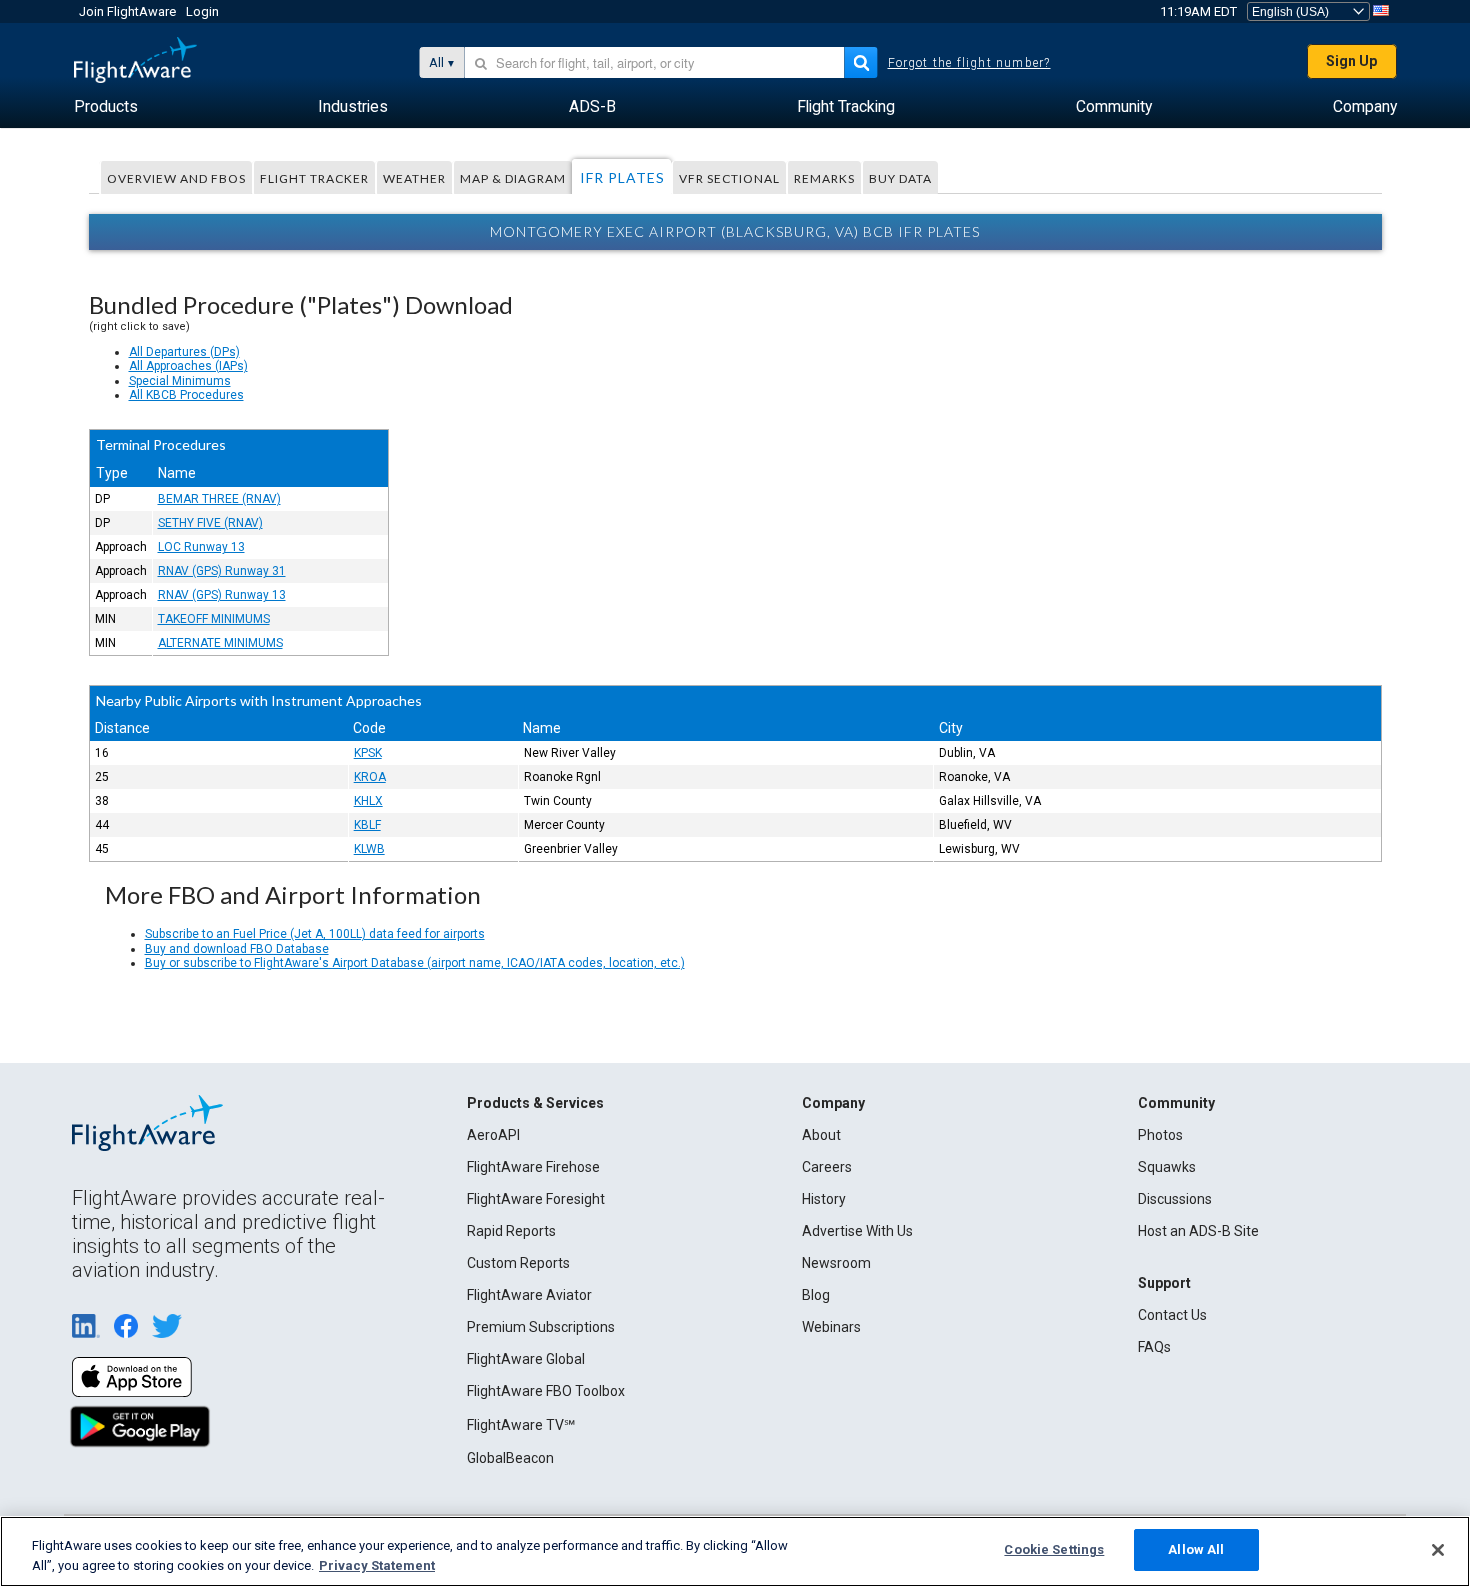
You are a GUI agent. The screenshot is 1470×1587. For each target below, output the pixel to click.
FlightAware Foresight (536, 1199)
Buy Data (900, 178)
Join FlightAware (127, 11)
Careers (827, 1167)
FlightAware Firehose (533, 1167)
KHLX (368, 801)
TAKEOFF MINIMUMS (214, 619)
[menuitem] (106, 107)
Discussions (1175, 1199)
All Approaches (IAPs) (188, 366)
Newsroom (836, 1263)
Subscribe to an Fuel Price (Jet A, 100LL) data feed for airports (315, 934)
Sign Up (1351, 61)
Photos (1160, 1135)
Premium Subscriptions (541, 1327)
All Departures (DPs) (184, 352)
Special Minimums (180, 381)
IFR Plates (622, 177)
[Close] (1438, 1550)
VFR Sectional (729, 178)
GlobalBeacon (510, 1458)
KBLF (367, 825)
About (821, 1135)
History (824, 1199)
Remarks (824, 178)
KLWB (369, 849)
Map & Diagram (513, 178)
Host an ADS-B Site (1198, 1231)
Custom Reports (518, 1263)
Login (202, 11)
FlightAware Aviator (529, 1295)
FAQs (1154, 1347)
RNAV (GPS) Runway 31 (222, 571)
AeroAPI (493, 1135)
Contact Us (1172, 1315)
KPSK (368, 753)
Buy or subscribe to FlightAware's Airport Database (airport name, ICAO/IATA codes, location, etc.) (415, 963)
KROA (370, 777)
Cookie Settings (1054, 1549)
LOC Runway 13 (201, 547)
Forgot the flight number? (969, 63)
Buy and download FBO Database (237, 949)
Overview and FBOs (176, 178)
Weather (414, 178)
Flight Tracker (314, 178)
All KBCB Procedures (186, 395)
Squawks (1167, 1167)
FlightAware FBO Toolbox (546, 1391)
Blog (816, 1295)
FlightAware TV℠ (521, 1425)
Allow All (1196, 1549)
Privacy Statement (377, 1565)
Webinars (831, 1327)
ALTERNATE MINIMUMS (220, 643)
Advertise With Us (857, 1231)
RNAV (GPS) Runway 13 (222, 595)
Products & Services (535, 1103)
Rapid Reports (511, 1231)
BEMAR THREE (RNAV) (219, 499)
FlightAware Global (526, 1359)
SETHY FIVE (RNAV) (210, 523)
